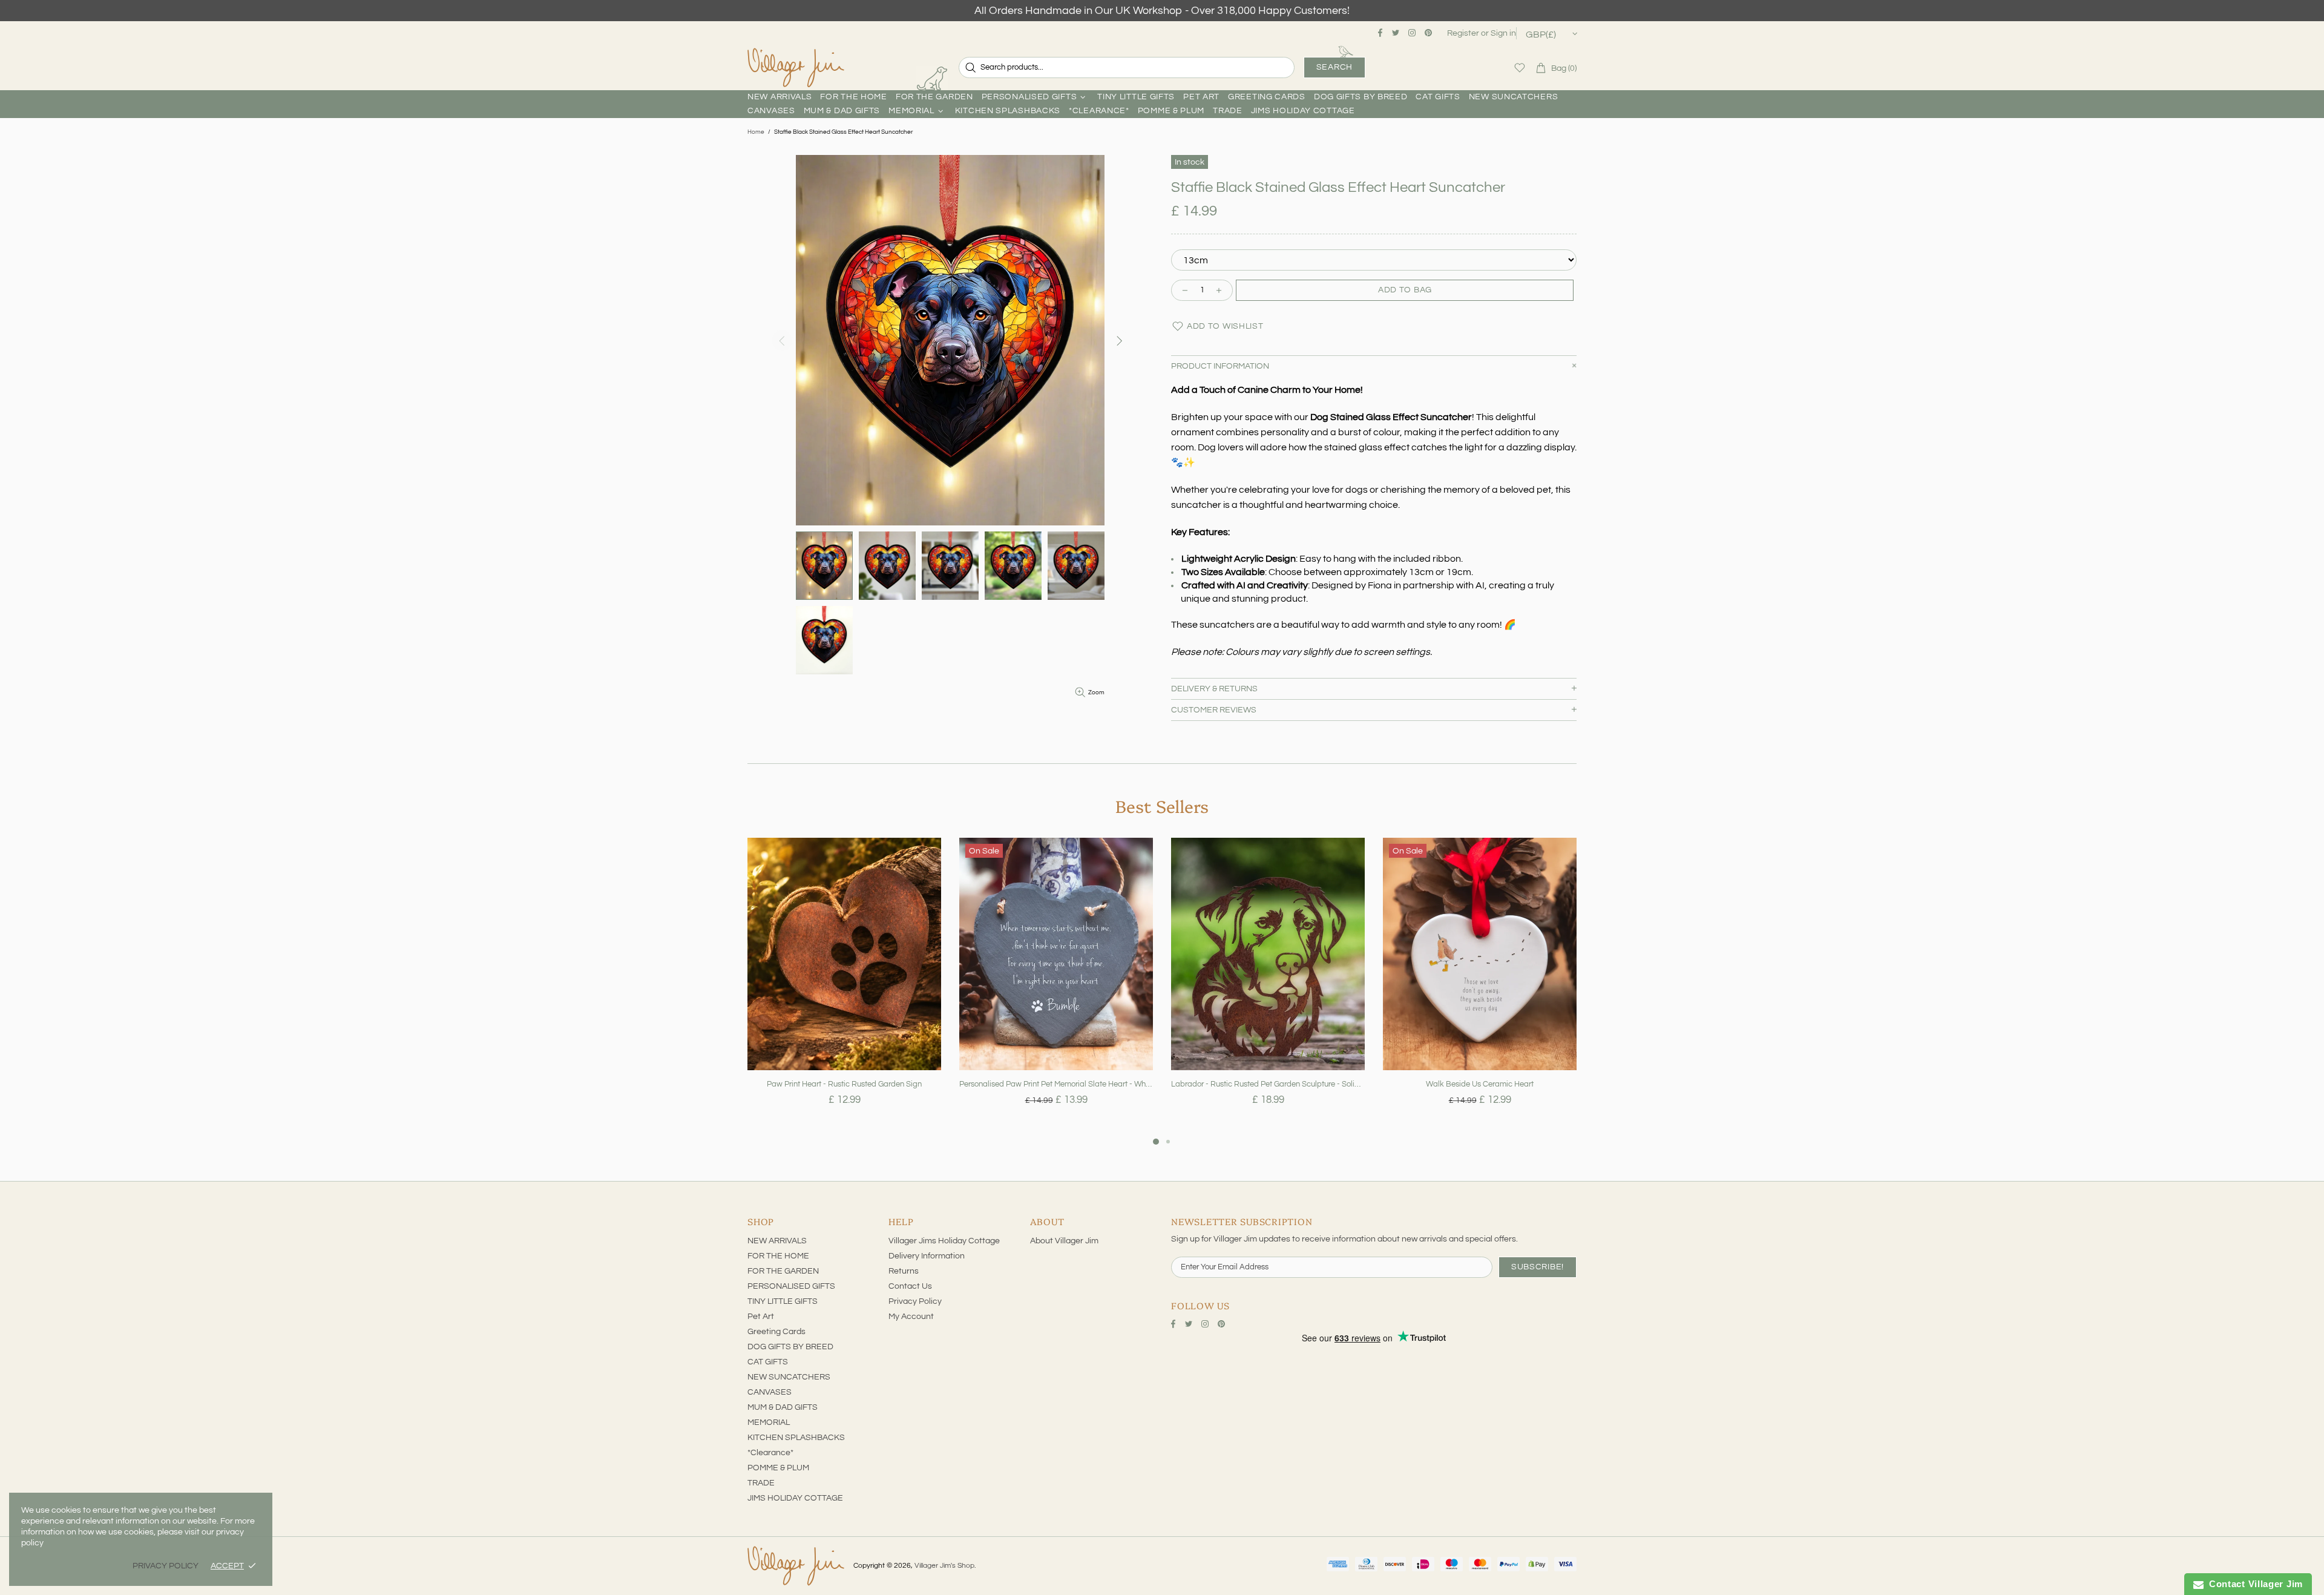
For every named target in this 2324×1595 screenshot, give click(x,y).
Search (1334, 67)
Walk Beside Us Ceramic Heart (1480, 1084)
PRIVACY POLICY (166, 1566)
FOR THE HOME (778, 1256)
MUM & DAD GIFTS (783, 1407)
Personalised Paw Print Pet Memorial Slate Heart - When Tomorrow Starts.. (1056, 1084)
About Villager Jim (1064, 1241)
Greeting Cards (776, 1332)
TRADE (761, 1483)
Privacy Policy (915, 1301)
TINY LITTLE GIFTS (783, 1301)
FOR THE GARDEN (783, 1271)
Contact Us (910, 1286)
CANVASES (770, 1392)
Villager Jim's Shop (796, 68)
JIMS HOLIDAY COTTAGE (795, 1498)
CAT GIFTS (768, 1362)
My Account (911, 1317)
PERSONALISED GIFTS (791, 1286)
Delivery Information (927, 1256)
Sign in (1503, 33)
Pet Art (761, 1317)
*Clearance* (770, 1453)
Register (1463, 33)
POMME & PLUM (778, 1468)
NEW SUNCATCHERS (789, 1377)
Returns (904, 1271)
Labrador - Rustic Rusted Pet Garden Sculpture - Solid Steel (1268, 1084)
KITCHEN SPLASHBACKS (796, 1438)
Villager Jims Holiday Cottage (944, 1241)
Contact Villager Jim (2253, 1584)
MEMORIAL (769, 1422)
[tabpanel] (844, 986)
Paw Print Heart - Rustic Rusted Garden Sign (844, 1084)
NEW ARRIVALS (777, 1241)
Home (756, 132)
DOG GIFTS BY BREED (790, 1347)
